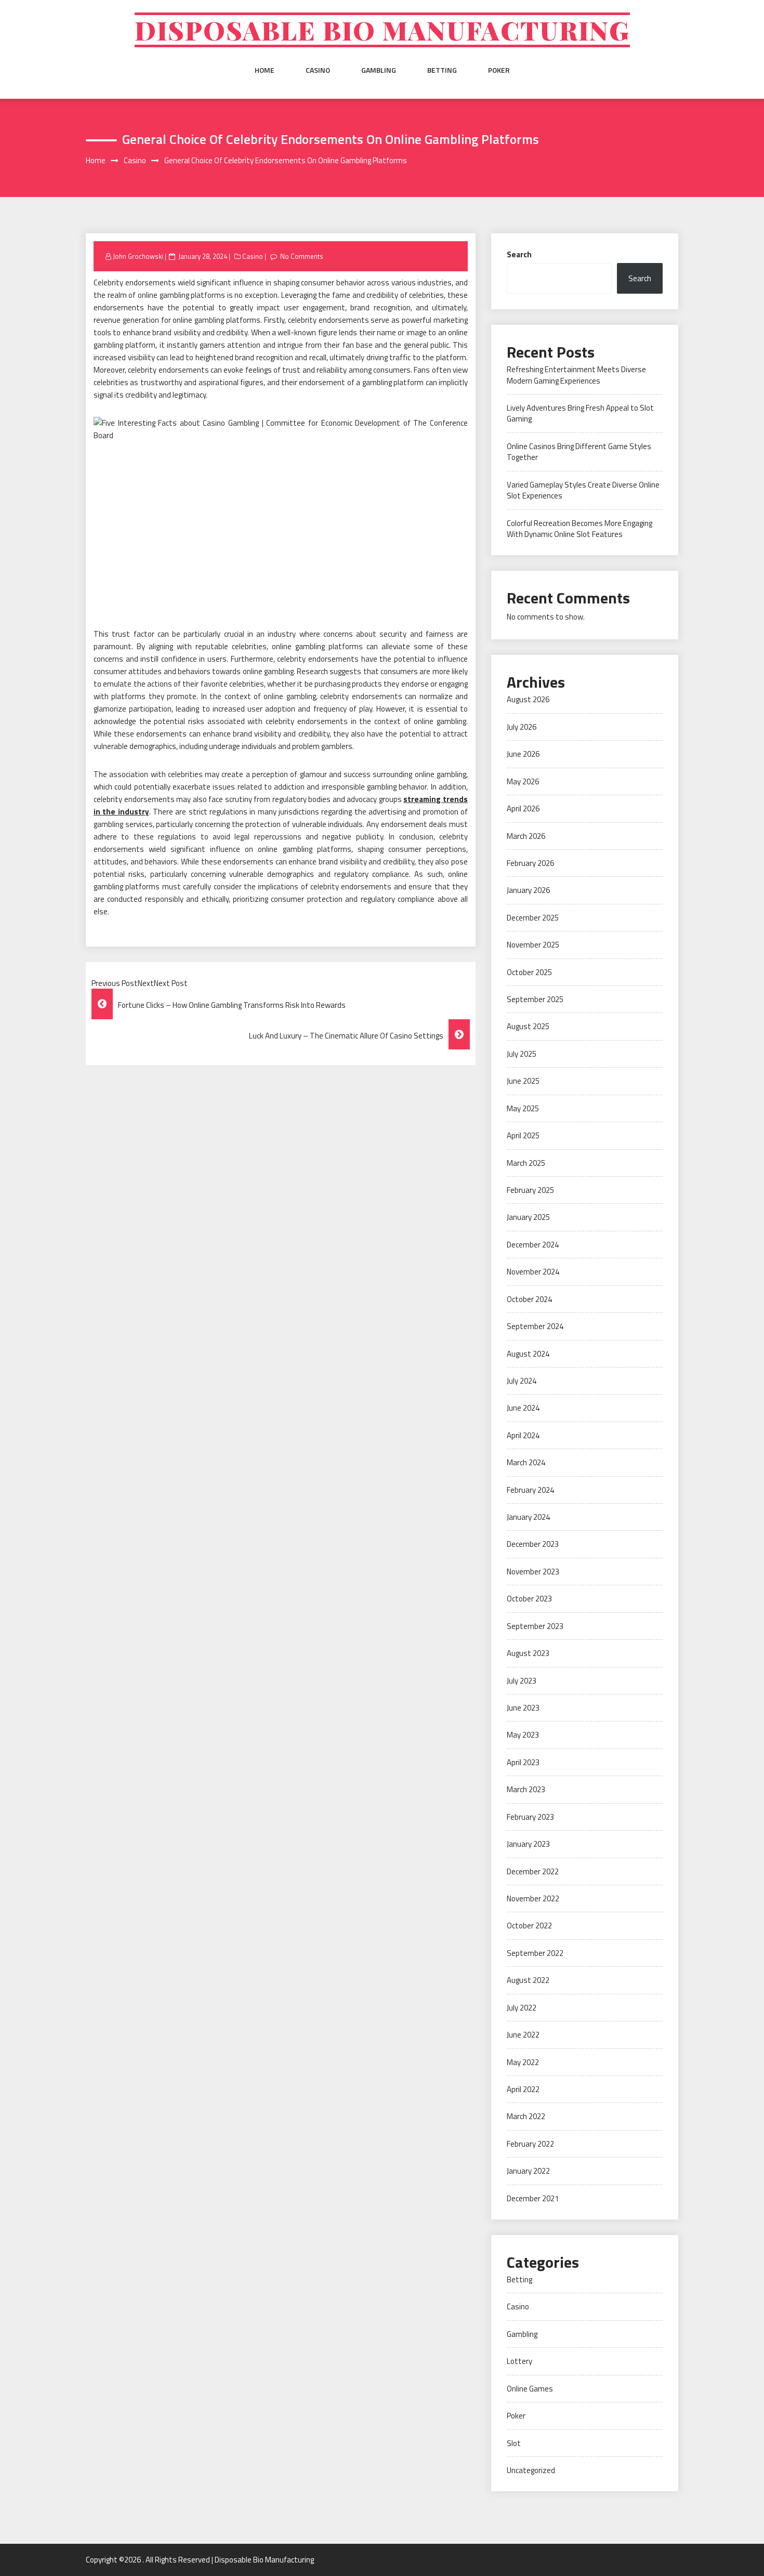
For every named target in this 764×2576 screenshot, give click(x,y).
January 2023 (528, 1844)
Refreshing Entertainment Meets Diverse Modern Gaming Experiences (576, 375)
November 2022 (533, 1898)
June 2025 (523, 1081)
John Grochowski (138, 256)
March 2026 (526, 836)
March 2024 (526, 1462)
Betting (442, 70)
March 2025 (526, 1163)
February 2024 (530, 1490)
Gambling (379, 70)
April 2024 (523, 1435)
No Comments (302, 256)
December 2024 (533, 1245)
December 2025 (533, 918)
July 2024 (522, 1381)
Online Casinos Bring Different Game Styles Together (579, 452)
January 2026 (528, 890)
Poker (499, 70)
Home (265, 70)
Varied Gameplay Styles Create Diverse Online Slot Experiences (583, 490)
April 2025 (523, 1135)
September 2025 (535, 999)
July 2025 (522, 1054)
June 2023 (523, 1708)
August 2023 (528, 1653)
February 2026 (530, 863)
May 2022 (523, 2062)
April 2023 (523, 1762)
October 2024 (529, 1299)
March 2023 (526, 1789)
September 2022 (535, 1953)
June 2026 (523, 754)
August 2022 (528, 1980)
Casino (318, 70)
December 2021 (533, 2198)
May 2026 (523, 781)
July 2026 (522, 727)
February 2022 (530, 2144)
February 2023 (530, 1817)
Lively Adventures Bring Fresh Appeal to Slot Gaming (580, 413)
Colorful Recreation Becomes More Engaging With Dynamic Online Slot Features (579, 529)
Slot (514, 2443)
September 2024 (535, 1326)
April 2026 (523, 809)
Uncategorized (531, 2470)
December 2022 (533, 1871)
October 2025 (529, 972)
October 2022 (529, 1926)
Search (519, 254)
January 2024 (528, 1517)
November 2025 (533, 945)
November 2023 (533, 1572)
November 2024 (533, 1272)
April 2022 (523, 2089)
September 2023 (535, 1626)
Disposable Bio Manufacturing (382, 30)
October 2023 (529, 1599)
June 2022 (523, 2035)
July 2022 (522, 2008)
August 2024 (528, 1354)
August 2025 (528, 1026)
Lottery (519, 2361)
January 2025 (528, 1217)
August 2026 (528, 699)
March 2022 (526, 2116)
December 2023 (533, 1544)
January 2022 (528, 2171)
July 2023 (522, 1681)
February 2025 (530, 1190)
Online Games (530, 2389)
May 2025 (523, 1108)
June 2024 (523, 1408)
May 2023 (523, 1735)
